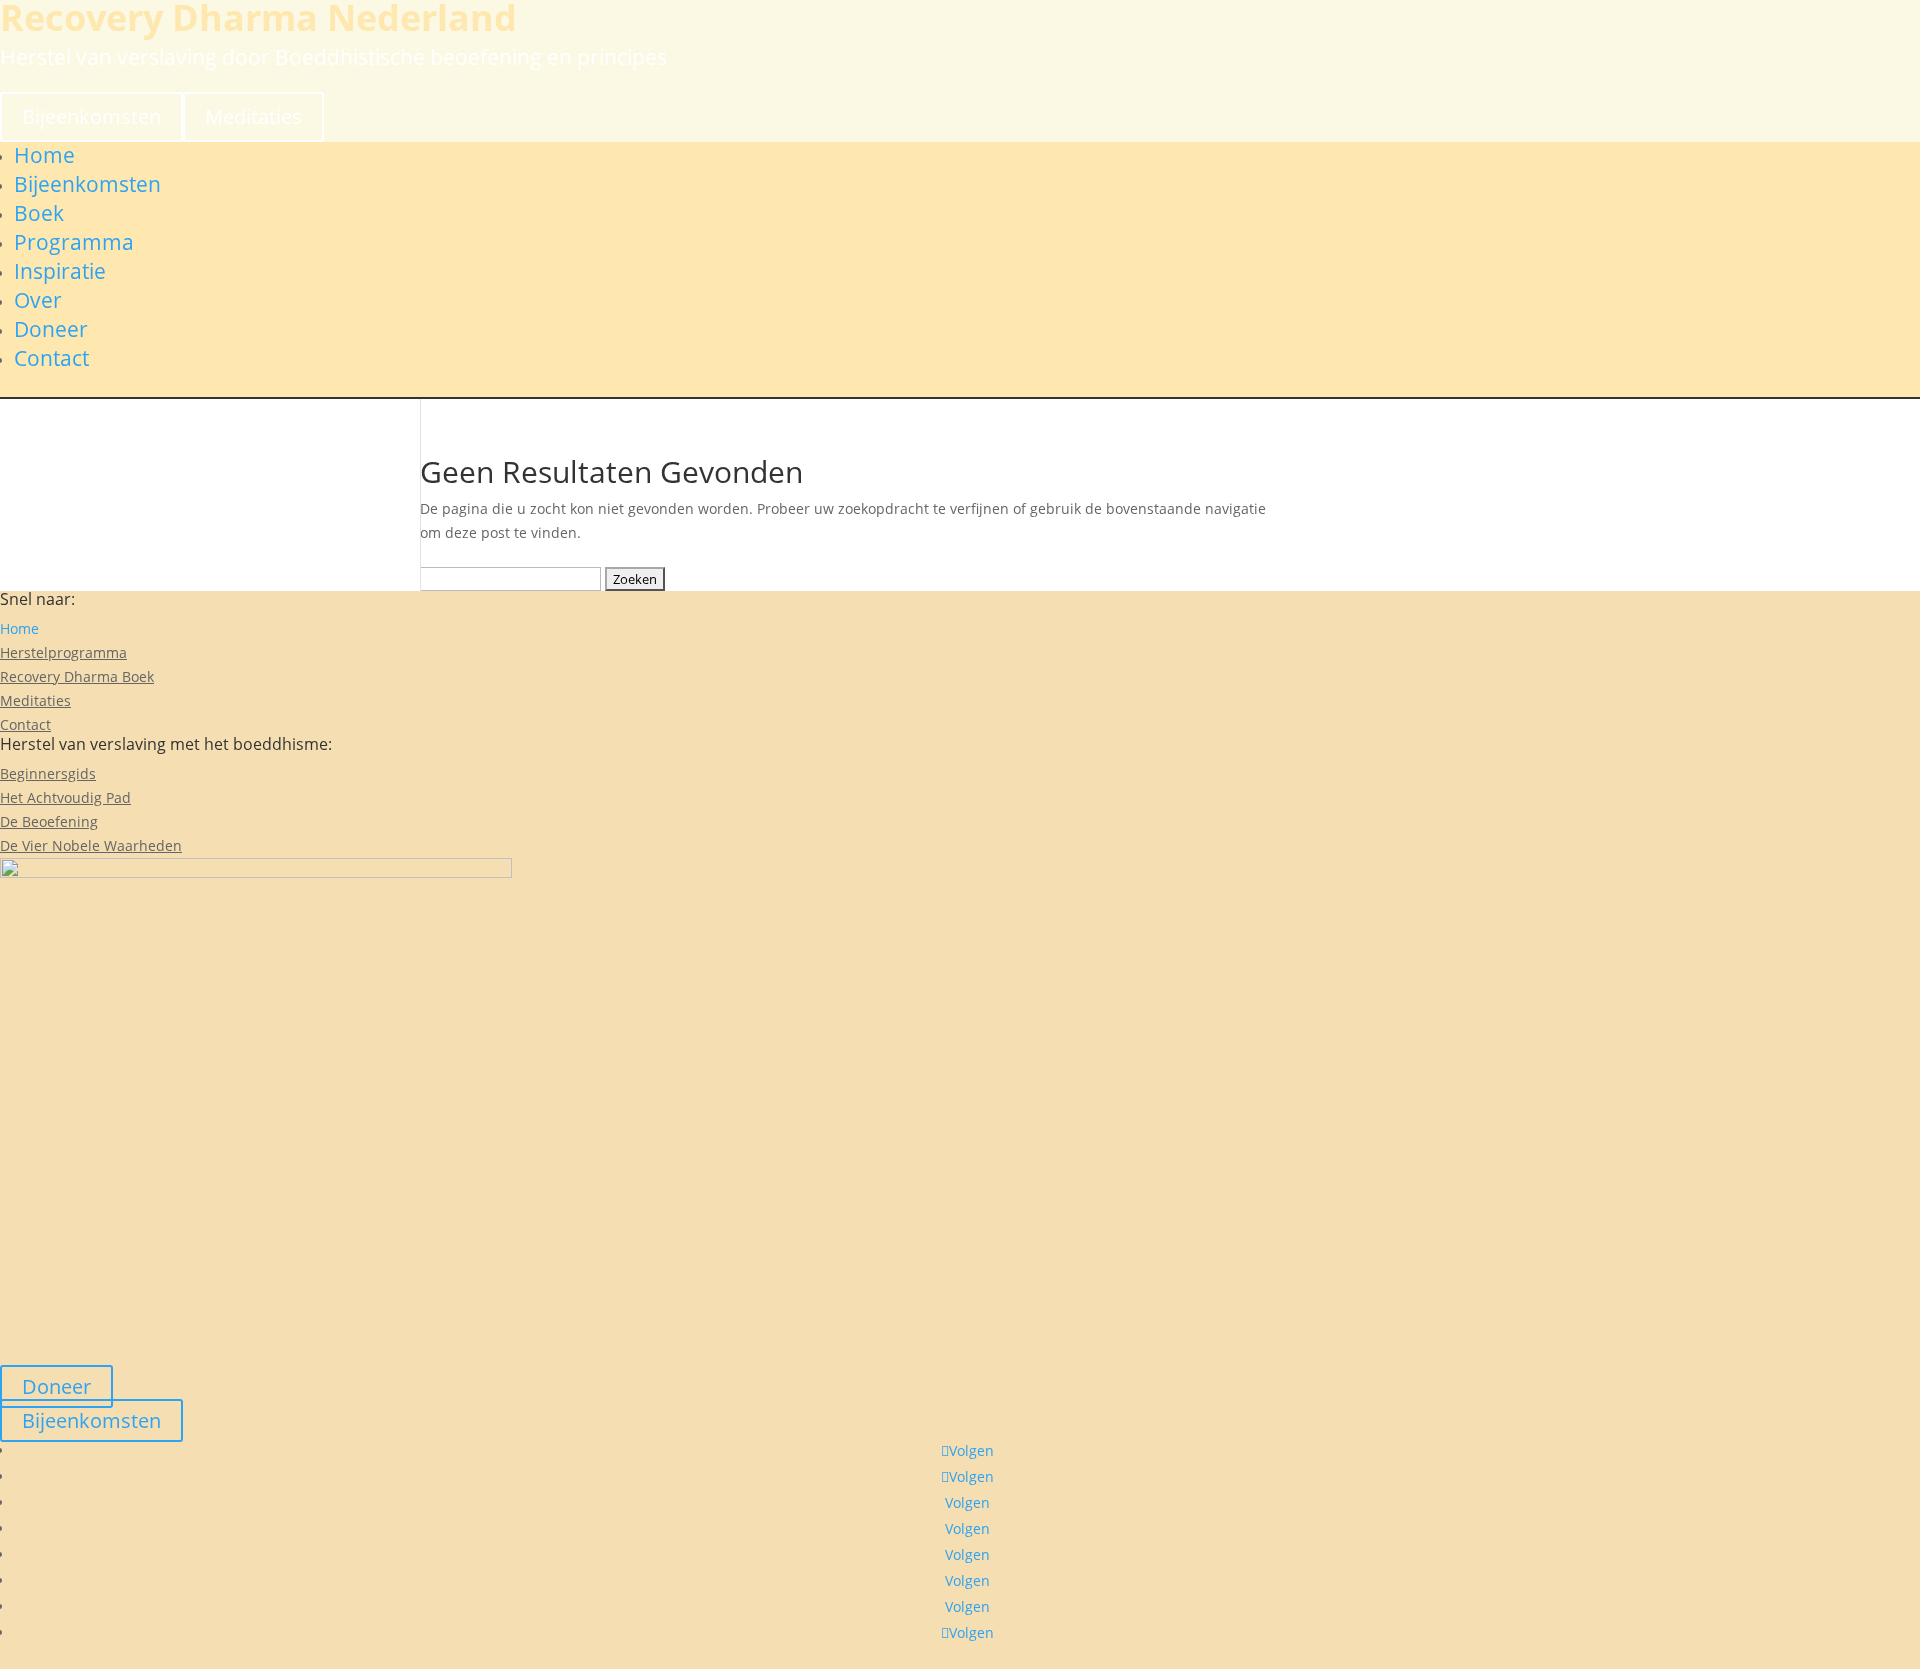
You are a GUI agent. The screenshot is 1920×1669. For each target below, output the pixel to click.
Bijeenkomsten (91, 116)
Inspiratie (60, 271)
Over (38, 300)
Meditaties (253, 116)
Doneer (51, 329)
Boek (39, 213)
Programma (74, 242)
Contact (51, 358)
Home (44, 155)
